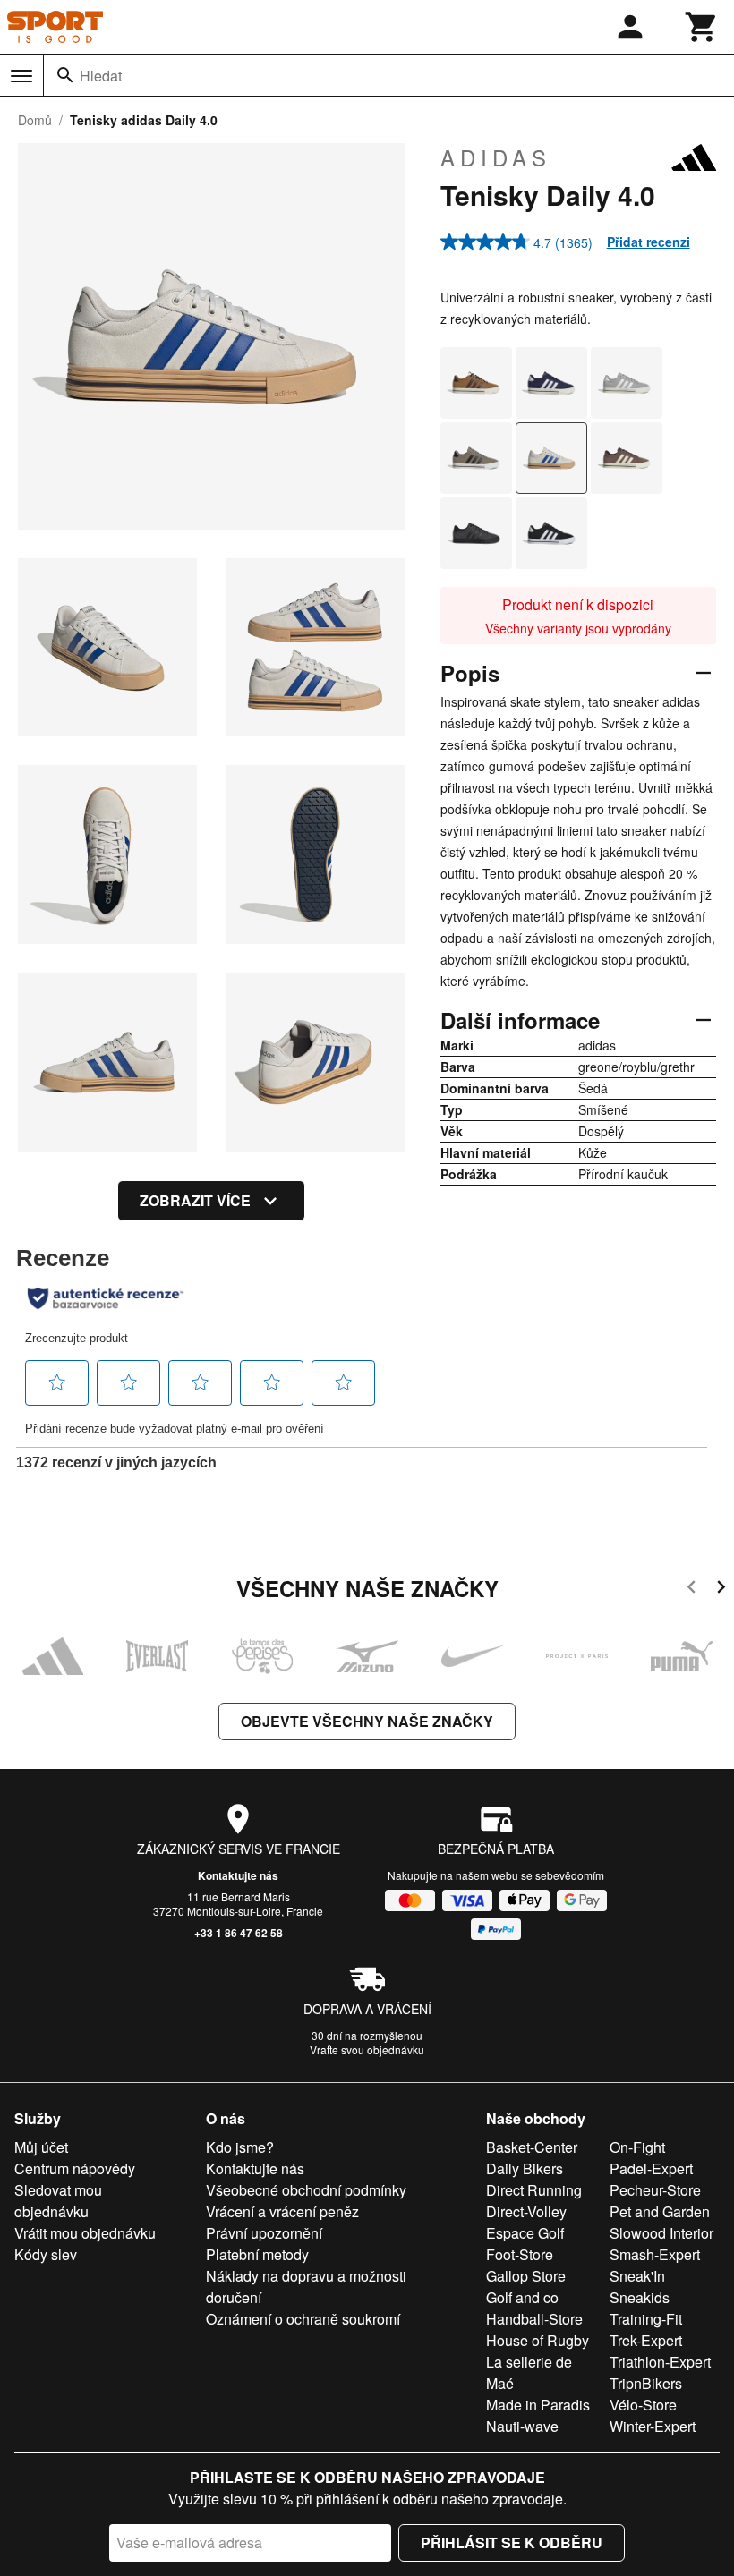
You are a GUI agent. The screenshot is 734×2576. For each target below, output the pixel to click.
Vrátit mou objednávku (85, 2233)
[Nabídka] (21, 76)
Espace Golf (525, 2233)
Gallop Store (526, 2276)
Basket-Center (532, 2147)
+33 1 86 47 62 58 (239, 1933)
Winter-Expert (653, 2426)
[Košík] (702, 27)
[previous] (691, 1590)
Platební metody (257, 2254)
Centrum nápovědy (75, 2168)
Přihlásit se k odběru (512, 2542)
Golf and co (522, 2297)
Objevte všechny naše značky (367, 1721)
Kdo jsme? (240, 2147)
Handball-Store (534, 2319)
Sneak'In (637, 2276)
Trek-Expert (646, 2340)
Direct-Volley (526, 2211)
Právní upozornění (264, 2233)
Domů (35, 120)
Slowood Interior (661, 2233)
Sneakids (640, 2297)
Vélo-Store (643, 2405)
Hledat (101, 76)
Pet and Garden (660, 2211)
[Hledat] (65, 75)
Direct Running (534, 2190)
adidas (496, 157)
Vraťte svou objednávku (367, 2049)
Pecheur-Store (655, 2190)
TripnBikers (646, 2383)
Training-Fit (646, 2319)
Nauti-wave (522, 2426)
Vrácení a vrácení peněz (282, 2211)
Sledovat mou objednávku (58, 2201)
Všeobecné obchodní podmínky (306, 2190)
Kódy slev (46, 2254)
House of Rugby (538, 2340)
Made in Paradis (538, 2405)
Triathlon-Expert (660, 2362)
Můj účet (41, 2147)
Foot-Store (520, 2254)
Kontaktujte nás (238, 1875)
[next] (721, 1590)
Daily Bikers (525, 2168)
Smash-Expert (655, 2254)
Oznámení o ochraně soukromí (303, 2319)
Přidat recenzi (649, 242)
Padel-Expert (651, 2168)
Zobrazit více (195, 1200)
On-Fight (637, 2147)
